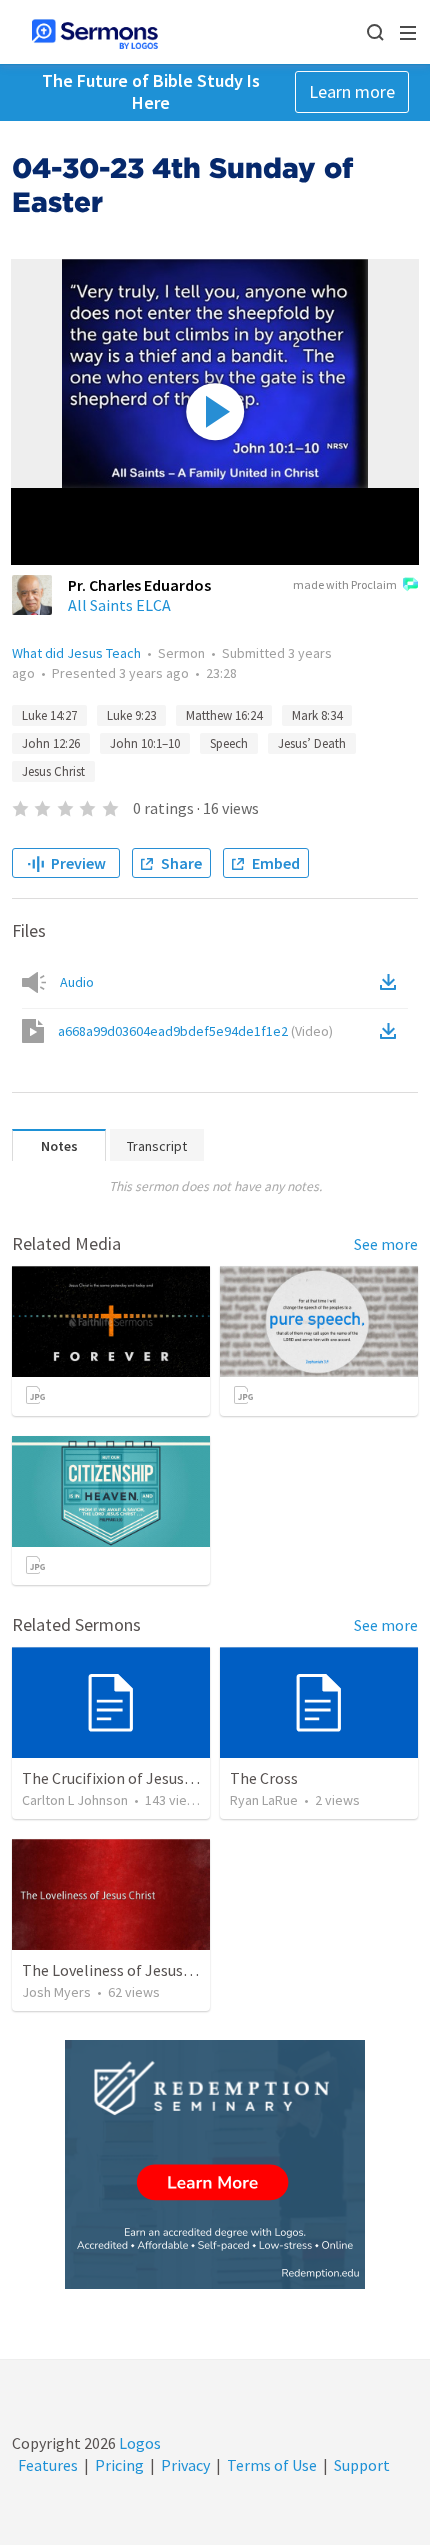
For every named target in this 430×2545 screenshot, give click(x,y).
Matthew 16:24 (224, 715)
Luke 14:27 (49, 715)
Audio (77, 982)
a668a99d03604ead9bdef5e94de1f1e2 (195, 1031)
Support (362, 2465)
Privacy (185, 2465)
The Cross (264, 1778)
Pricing (119, 2465)
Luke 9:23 (131, 715)
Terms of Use (272, 2465)
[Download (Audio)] (392, 982)
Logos (138, 2443)
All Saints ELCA (119, 605)
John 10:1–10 (145, 743)
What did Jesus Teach (76, 653)
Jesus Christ (53, 771)
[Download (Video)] (392, 1031)
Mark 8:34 (317, 715)
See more (386, 1244)
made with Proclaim (345, 584)
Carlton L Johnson (75, 1800)
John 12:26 (51, 743)
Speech (229, 743)
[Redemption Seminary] (215, 2164)
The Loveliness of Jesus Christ (125, 1970)
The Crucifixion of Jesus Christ (125, 1778)
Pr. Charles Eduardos (139, 585)
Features (48, 2465)
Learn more (352, 91)
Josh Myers (56, 1992)
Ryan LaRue (264, 1800)
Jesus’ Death (312, 743)
